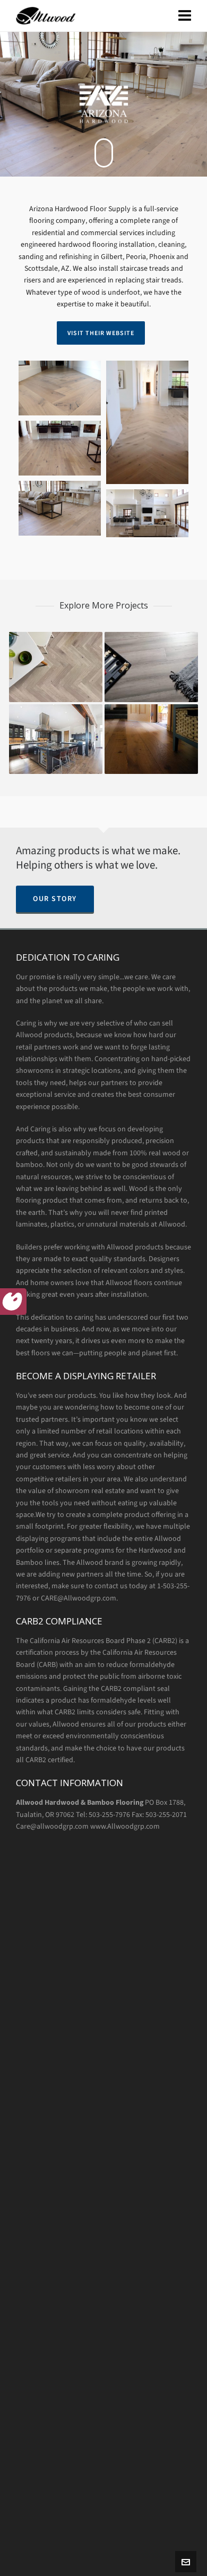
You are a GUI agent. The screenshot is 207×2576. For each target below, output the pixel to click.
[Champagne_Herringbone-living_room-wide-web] (147, 513)
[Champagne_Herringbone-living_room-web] (60, 508)
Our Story (55, 899)
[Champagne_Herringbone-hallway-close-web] (60, 388)
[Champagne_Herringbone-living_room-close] (60, 448)
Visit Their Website (101, 333)
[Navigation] (185, 16)
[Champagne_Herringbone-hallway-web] (147, 422)
